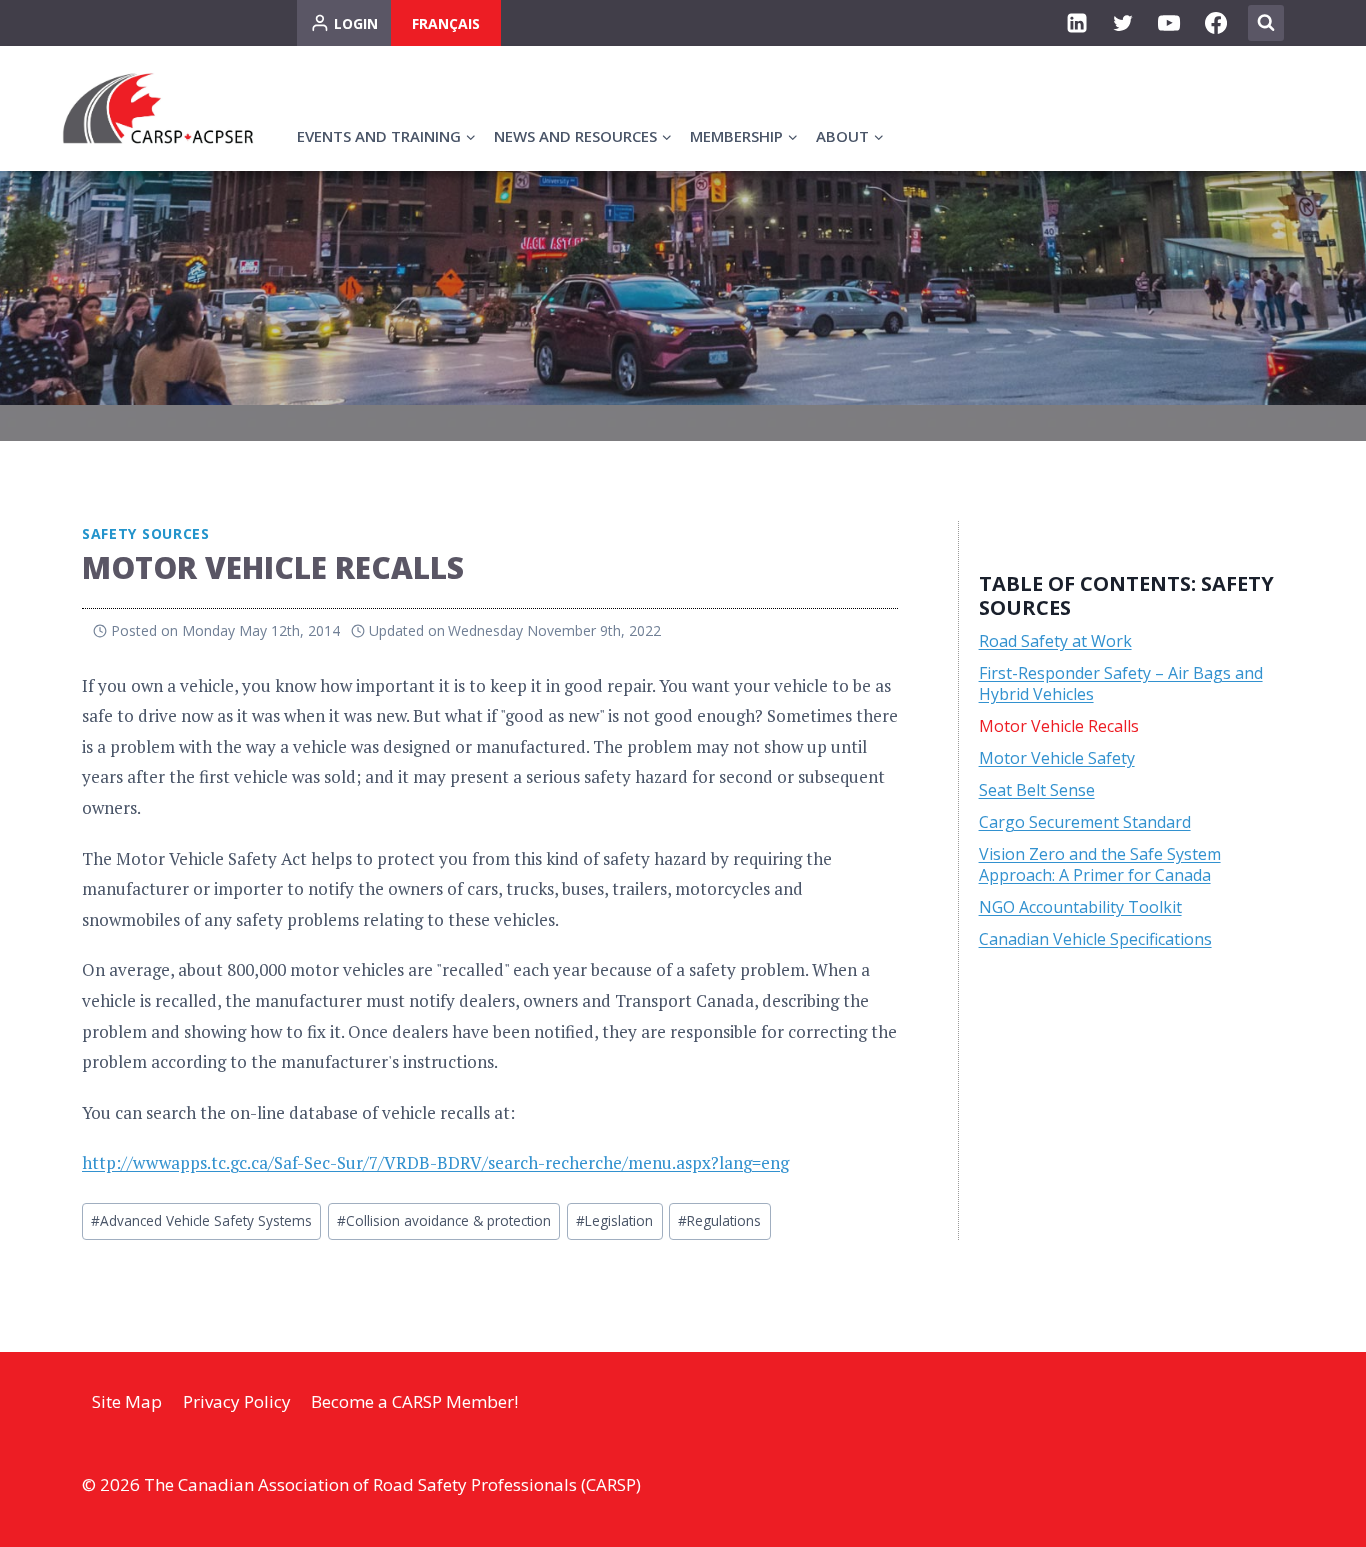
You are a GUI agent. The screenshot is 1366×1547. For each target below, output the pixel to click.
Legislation (614, 1220)
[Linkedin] (1077, 23)
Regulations (719, 1220)
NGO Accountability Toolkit (1080, 907)
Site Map (127, 1401)
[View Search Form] (1266, 23)
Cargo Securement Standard (1085, 822)
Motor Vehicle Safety (1057, 758)
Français (446, 23)
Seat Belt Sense (1037, 790)
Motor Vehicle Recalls (1059, 726)
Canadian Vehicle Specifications (1095, 939)
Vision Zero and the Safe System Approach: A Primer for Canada (1100, 864)
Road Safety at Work (1055, 641)
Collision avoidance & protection (444, 1220)
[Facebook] (1216, 23)
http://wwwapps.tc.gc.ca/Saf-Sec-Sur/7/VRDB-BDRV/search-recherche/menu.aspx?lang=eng (435, 1162)
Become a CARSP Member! (414, 1401)
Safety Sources (146, 533)
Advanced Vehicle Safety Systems (201, 1220)
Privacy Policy (237, 1401)
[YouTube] (1169, 23)
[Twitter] (1123, 23)
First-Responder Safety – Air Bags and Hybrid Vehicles (1121, 683)
